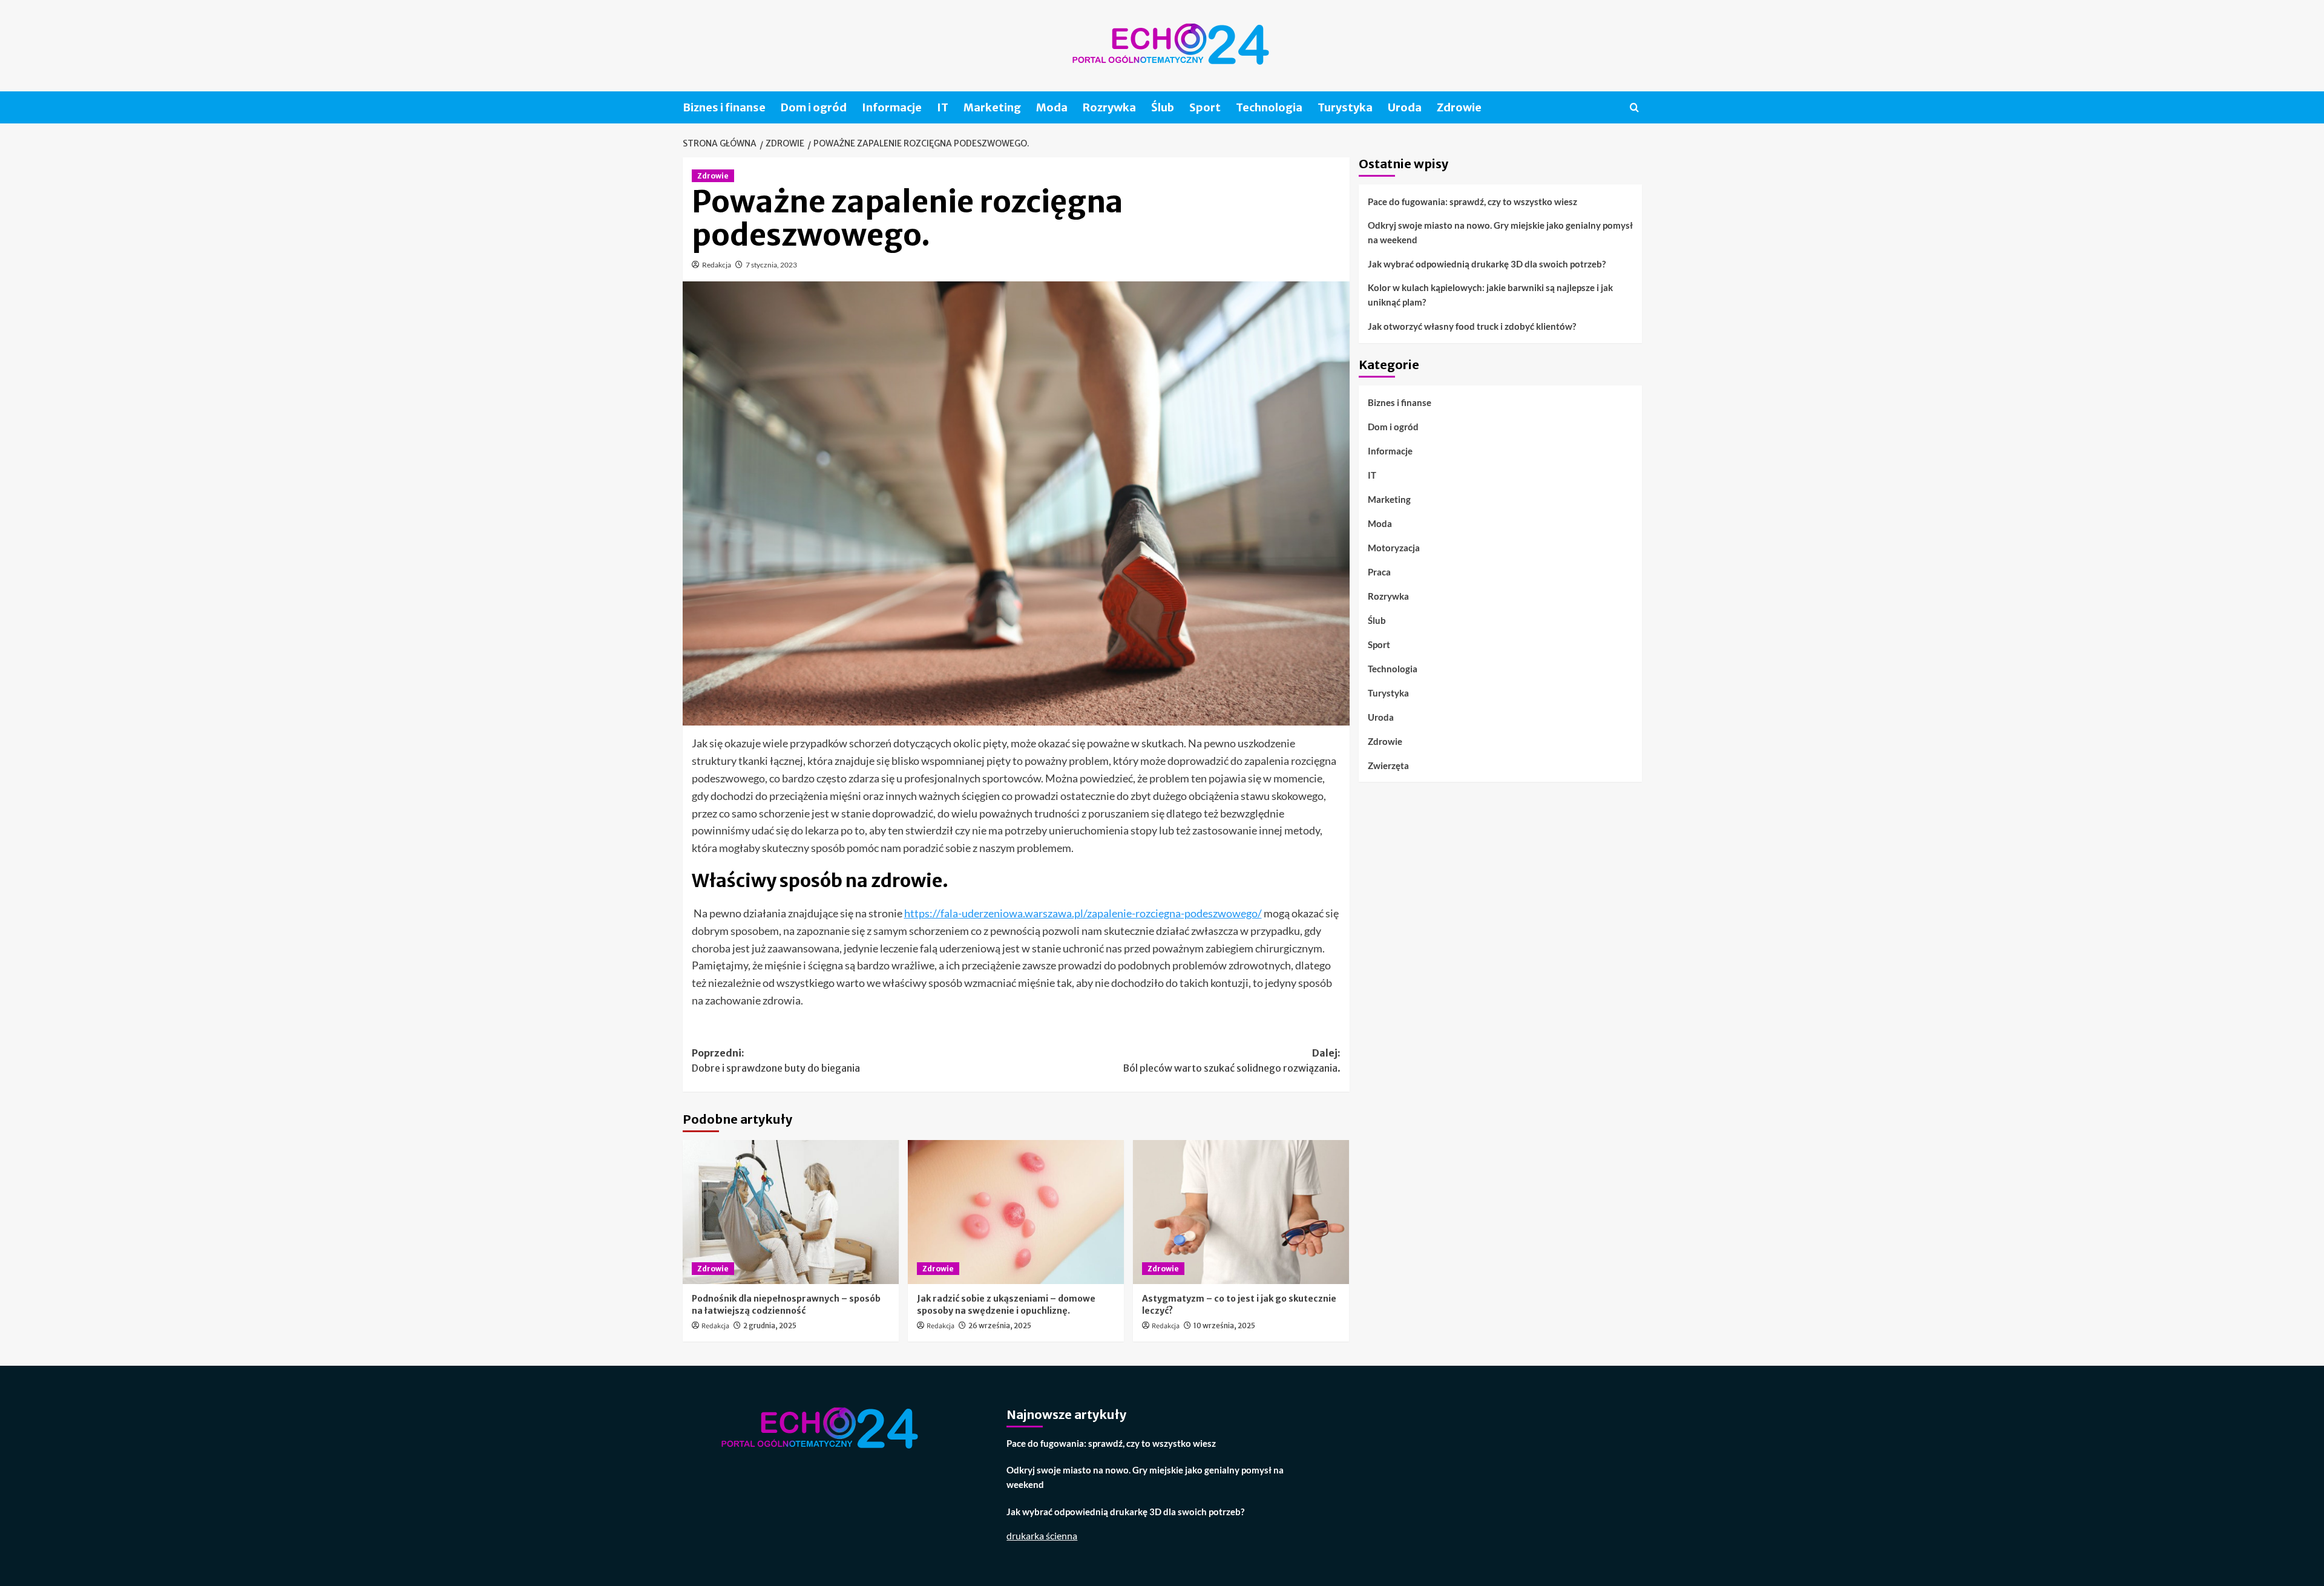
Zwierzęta (1388, 765)
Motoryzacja (1394, 547)
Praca (1379, 571)
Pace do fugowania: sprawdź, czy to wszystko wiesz (1472, 202)
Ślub (1163, 107)
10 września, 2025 (1224, 1325)
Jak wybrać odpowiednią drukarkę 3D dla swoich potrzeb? (1487, 264)
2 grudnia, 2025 (770, 1325)
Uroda (1405, 107)
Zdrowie (1459, 107)
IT (943, 107)
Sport (1205, 107)
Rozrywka (1109, 107)
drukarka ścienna (1042, 1535)
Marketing (992, 107)
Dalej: (1232, 1061)
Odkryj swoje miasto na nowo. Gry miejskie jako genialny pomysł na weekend (1500, 232)
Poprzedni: (776, 1061)
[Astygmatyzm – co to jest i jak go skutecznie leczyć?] (1241, 1212)
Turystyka (1345, 107)
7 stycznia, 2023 (771, 265)
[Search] (1634, 107)
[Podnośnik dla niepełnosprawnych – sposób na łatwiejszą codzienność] (791, 1212)
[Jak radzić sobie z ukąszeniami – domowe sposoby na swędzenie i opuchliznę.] (1016, 1212)
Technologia (1269, 107)
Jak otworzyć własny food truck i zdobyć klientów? (1472, 326)
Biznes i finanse (724, 107)
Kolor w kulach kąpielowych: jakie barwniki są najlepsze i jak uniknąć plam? (1490, 295)
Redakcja (717, 265)
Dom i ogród (814, 107)
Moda (1052, 107)
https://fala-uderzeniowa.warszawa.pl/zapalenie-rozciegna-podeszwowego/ (1083, 913)
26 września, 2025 (1000, 1325)
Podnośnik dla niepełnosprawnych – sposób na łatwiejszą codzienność (786, 1305)
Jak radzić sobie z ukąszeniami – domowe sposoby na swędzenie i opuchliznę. (1006, 1305)
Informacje (892, 107)
